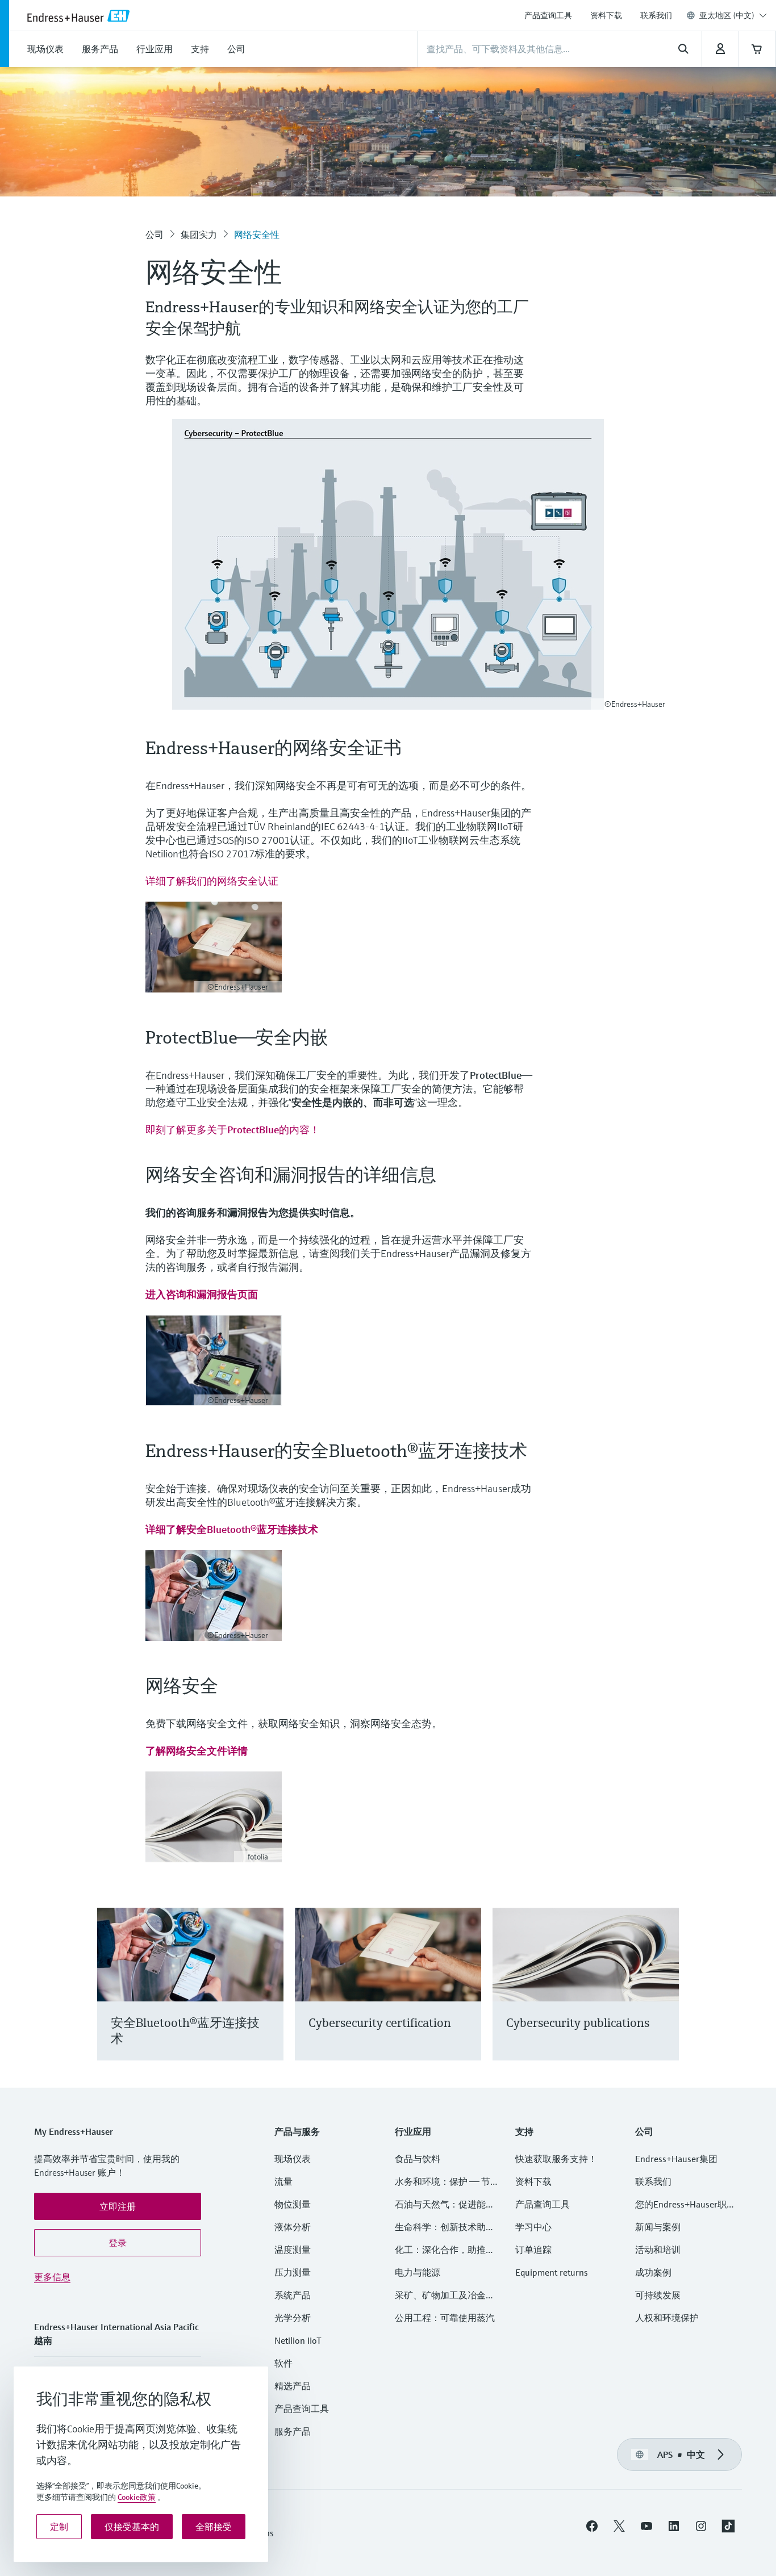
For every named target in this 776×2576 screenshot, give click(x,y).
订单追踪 (533, 2250)
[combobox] (733, 15)
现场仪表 (293, 2159)
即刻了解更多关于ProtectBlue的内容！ (233, 1130)
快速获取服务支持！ (556, 2159)
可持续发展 (658, 2295)
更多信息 (52, 2277)
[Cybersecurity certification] (467, 1998)
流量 (283, 2181)
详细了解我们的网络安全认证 (212, 881)
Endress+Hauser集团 (676, 2159)
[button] (118, 2206)
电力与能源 (418, 2272)
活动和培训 (658, 2250)
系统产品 (293, 2295)
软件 (283, 2363)
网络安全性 (257, 234)
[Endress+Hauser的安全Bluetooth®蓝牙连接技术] (270, 1998)
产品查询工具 (548, 15)
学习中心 (533, 2227)
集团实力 (199, 234)
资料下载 (606, 15)
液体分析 (293, 2227)
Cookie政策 (137, 2497)
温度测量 (293, 2250)
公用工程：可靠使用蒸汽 (445, 2318)
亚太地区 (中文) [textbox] (727, 15)
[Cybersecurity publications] (665, 1998)
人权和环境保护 (667, 2318)
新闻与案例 (658, 2227)
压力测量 (297, 2272)
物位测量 (293, 2204)
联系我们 (656, 15)
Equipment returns (552, 2272)
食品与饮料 (418, 2159)
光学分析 (293, 2318)
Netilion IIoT (298, 2340)
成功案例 (653, 2272)
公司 (155, 234)
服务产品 (293, 2431)
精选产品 (293, 2386)
